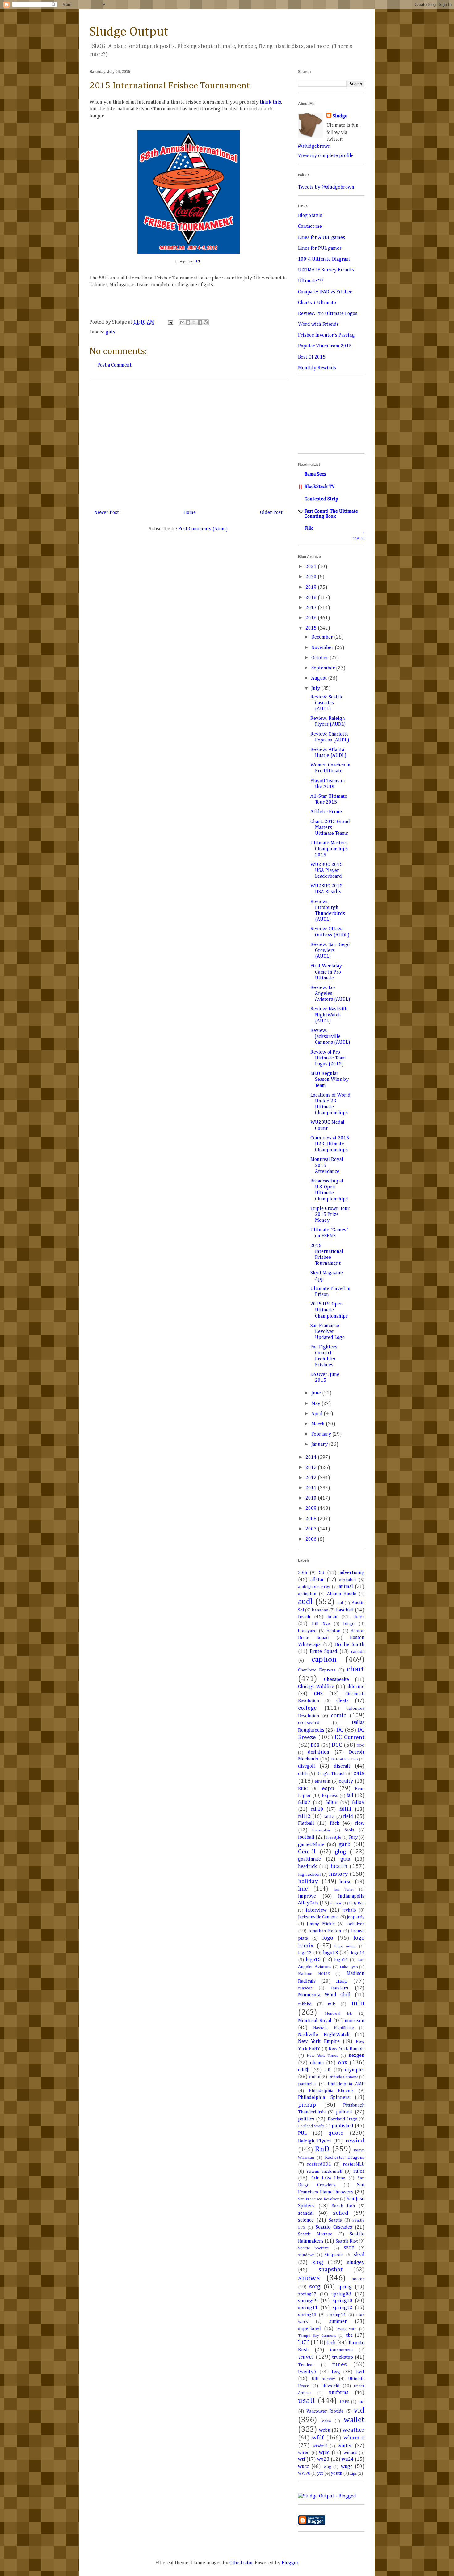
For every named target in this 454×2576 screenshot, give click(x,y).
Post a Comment (114, 365)
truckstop (343, 2357)
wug (327, 2467)
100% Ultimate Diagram (324, 259)
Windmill (320, 2446)
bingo (349, 1624)
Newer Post (107, 513)
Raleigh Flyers (314, 2141)
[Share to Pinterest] (206, 322)
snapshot (330, 2270)
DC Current (350, 1737)
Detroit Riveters (345, 1759)
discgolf (307, 1766)
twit (360, 2372)
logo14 (358, 1953)
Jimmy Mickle (321, 1924)
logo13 (330, 1953)
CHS (318, 1694)
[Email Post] (170, 322)
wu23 (323, 2459)
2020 (312, 577)
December (323, 637)
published (343, 2126)
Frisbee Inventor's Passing (326, 335)
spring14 (336, 2315)
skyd (359, 2255)
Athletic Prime (326, 812)
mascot (305, 1988)
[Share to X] (194, 322)
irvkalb (349, 1910)
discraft (342, 1766)
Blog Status (310, 216)
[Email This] (182, 322)
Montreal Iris (339, 2014)
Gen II (307, 1852)
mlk (331, 2004)
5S (321, 1573)
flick (335, 1823)
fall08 (331, 1803)
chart (356, 1669)
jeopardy (356, 1917)
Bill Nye (321, 1624)
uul (361, 2402)
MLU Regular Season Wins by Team (330, 1080)
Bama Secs (315, 474)
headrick (307, 1867)
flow (360, 1823)
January (320, 1445)
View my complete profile (326, 156)
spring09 (308, 2301)
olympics (355, 2070)
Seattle (335, 2220)
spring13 (307, 2315)
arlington (307, 1594)
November (323, 648)
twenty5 (307, 2372)
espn (328, 1788)
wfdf (318, 2438)
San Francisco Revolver (318, 2199)
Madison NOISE (314, 1974)
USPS (345, 2402)
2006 (312, 1539)
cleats (343, 1701)
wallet (354, 2420)
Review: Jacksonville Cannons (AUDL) (330, 1037)
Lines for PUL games (320, 248)
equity (346, 1781)
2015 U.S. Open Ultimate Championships (329, 1310)
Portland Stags (342, 2119)
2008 (312, 1519)
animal (346, 1587)
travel (306, 2357)
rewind (355, 2141)
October (320, 658)
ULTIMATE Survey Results (326, 270)
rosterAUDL (319, 2164)
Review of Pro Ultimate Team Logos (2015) (328, 1058)
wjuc (324, 2453)
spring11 (308, 2308)
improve (307, 1896)
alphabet (348, 1580)
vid (359, 2410)
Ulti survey (324, 2379)
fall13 (329, 1817)
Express (330, 1796)
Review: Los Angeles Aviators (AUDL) (330, 994)
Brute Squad (323, 1652)
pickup (307, 2105)
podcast (344, 2112)
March (319, 1424)
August (320, 678)
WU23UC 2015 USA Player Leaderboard (326, 871)
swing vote (347, 2329)
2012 (312, 1478)
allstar (317, 1580)
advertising (352, 1573)
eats (359, 1773)
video (326, 2421)
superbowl (309, 2329)
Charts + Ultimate (317, 303)
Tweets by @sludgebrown (326, 187)
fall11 (346, 1810)
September (324, 668)
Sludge (340, 116)
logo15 (313, 1960)
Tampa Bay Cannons (317, 2336)
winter (345, 2446)
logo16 (341, 1960)
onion (315, 2077)
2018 (312, 598)
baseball (345, 1610)
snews (309, 2278)
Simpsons (334, 2255)
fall (350, 1796)
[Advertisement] (188, 442)
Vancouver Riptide (325, 2411)
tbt (349, 2336)
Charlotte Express (317, 1670)
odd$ (303, 2070)
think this (270, 102)
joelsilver (355, 1924)
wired (304, 2453)
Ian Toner (344, 1889)
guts (110, 332)
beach (304, 1617)
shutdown (306, 2255)
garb (345, 1844)
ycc (320, 2473)
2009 (312, 1509)
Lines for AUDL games (322, 238)
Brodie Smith (350, 1645)
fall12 (304, 1817)
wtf (302, 2459)
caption (324, 1660)
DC (340, 1730)
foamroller (321, 1830)
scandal (306, 2213)
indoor (336, 1903)
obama (317, 2063)
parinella (307, 2084)
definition (319, 1752)
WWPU (304, 2474)
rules (359, 2171)
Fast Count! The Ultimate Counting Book (331, 514)
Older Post (271, 513)
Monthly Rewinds (317, 368)
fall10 (317, 1810)
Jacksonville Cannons (318, 1917)
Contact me (310, 227)
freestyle (334, 1838)
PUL (302, 2133)
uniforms (339, 2393)
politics (306, 2119)
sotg (315, 2287)
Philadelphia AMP (346, 2084)
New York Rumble (347, 2049)
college (307, 1708)
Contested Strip (321, 499)
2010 (312, 1498)
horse (345, 1882)
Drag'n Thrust (330, 1774)
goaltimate (309, 1859)
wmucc (350, 2453)
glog (340, 1852)
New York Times (322, 2056)
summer (338, 2322)
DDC (360, 1746)
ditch (303, 1774)
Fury (353, 1837)
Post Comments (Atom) (203, 529)
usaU (307, 2401)
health (339, 1866)
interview (316, 1910)
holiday (308, 1881)
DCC (337, 1745)
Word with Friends (318, 325)
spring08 (341, 2294)
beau (332, 1617)
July (316, 689)
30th (303, 1573)
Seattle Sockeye (313, 2248)
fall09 (358, 1803)
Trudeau (306, 2365)
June (317, 1393)
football (306, 1837)
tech (331, 2343)
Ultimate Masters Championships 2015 (329, 849)
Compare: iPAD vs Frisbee (325, 292)
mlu (358, 2003)
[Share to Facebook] (200, 322)
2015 (312, 628)
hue (303, 1889)
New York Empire (319, 2042)
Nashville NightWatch (324, 2035)
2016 (312, 618)
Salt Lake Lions (328, 2178)
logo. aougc (345, 1946)
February (322, 1434)
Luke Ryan (349, 1967)
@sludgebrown (314, 146)
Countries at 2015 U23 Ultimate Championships (330, 1144)
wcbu (325, 2430)
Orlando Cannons (343, 2077)
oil (328, 2070)
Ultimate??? (311, 281)
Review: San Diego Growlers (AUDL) (330, 951)
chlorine (355, 1687)
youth (337, 2473)
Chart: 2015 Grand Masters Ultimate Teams (330, 828)
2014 (312, 1458)
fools (349, 1830)
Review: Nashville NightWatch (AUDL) (330, 1015)
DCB (315, 1746)
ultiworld (330, 2386)
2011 (312, 1488)
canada (358, 1652)
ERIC (303, 1789)
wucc (303, 2467)
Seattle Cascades (334, 2227)
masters (340, 1988)
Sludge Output (129, 32)
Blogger (290, 2563)
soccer (358, 2279)
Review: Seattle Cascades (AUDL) (327, 703)
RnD (322, 2149)
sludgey (356, 2263)
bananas (320, 1610)
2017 (312, 608)
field (348, 1817)
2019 (312, 588)
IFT (197, 261)
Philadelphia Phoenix (331, 2091)
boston (334, 1631)
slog (318, 2262)
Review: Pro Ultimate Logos (328, 314)
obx (343, 2062)
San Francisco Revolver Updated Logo (328, 1332)
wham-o (354, 2438)
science (306, 2220)
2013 (312, 1468)
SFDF (349, 2248)
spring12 (343, 2308)
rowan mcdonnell (324, 2171)
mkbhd (305, 2004)
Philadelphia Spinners (324, 2098)
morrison (355, 2021)
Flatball (306, 1823)
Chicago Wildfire (316, 1687)
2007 (312, 1529)
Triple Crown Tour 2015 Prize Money (330, 1215)
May (316, 1404)
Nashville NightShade (334, 2028)
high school (309, 1874)
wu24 (348, 2459)
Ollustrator (241, 2563)
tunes (339, 2364)
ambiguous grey (314, 1587)
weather (353, 2430)
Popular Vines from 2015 (325, 346)
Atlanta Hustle (342, 1594)
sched (341, 2213)
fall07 (304, 1803)
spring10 (343, 2301)
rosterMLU (354, 2164)
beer (359, 1617)
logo (328, 1938)
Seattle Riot (347, 2241)
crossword (309, 1723)
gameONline (311, 1845)
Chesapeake (336, 1680)
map (342, 1981)
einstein (322, 1781)
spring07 (307, 2294)
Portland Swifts (311, 2126)
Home (190, 513)
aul (340, 1603)
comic (338, 1715)
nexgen (357, 2056)
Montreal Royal (315, 2021)
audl (305, 1602)
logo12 (305, 1953)
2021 (312, 567)
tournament (341, 2350)
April (317, 1414)
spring (345, 2287)
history (338, 1874)
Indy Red (357, 1903)
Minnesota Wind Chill (324, 1995)
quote (336, 2133)
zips (353, 2474)
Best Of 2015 (312, 357)
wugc (347, 2467)
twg (336, 2372)
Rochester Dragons (345, 2158)
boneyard (307, 1631)
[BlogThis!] (188, 322)
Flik (309, 528)
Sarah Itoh (343, 2206)
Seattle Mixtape (315, 2234)
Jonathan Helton (325, 1931)
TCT (303, 2343)
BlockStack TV (320, 487)
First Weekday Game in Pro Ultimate (326, 972)
